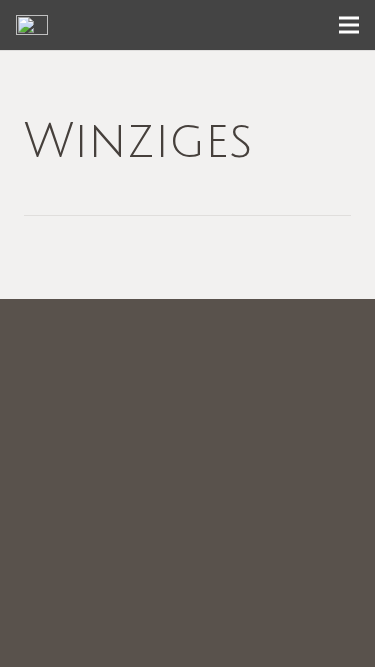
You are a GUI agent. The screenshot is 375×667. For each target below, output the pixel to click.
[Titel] (32, 25)
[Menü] (349, 25)
